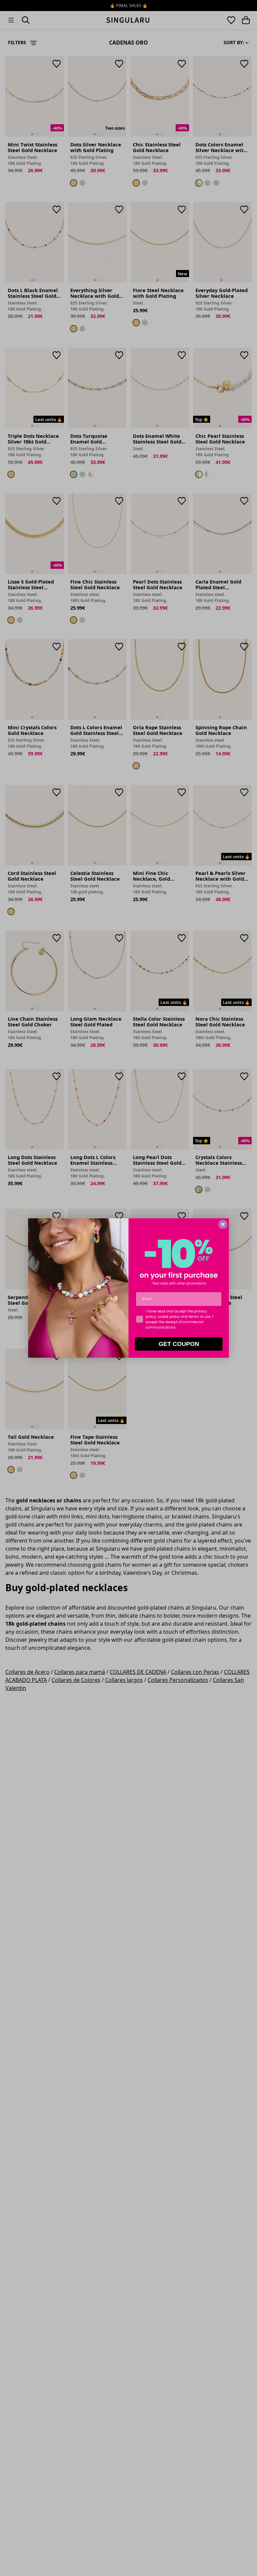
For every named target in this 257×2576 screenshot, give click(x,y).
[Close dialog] (223, 1224)
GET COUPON (179, 1344)
